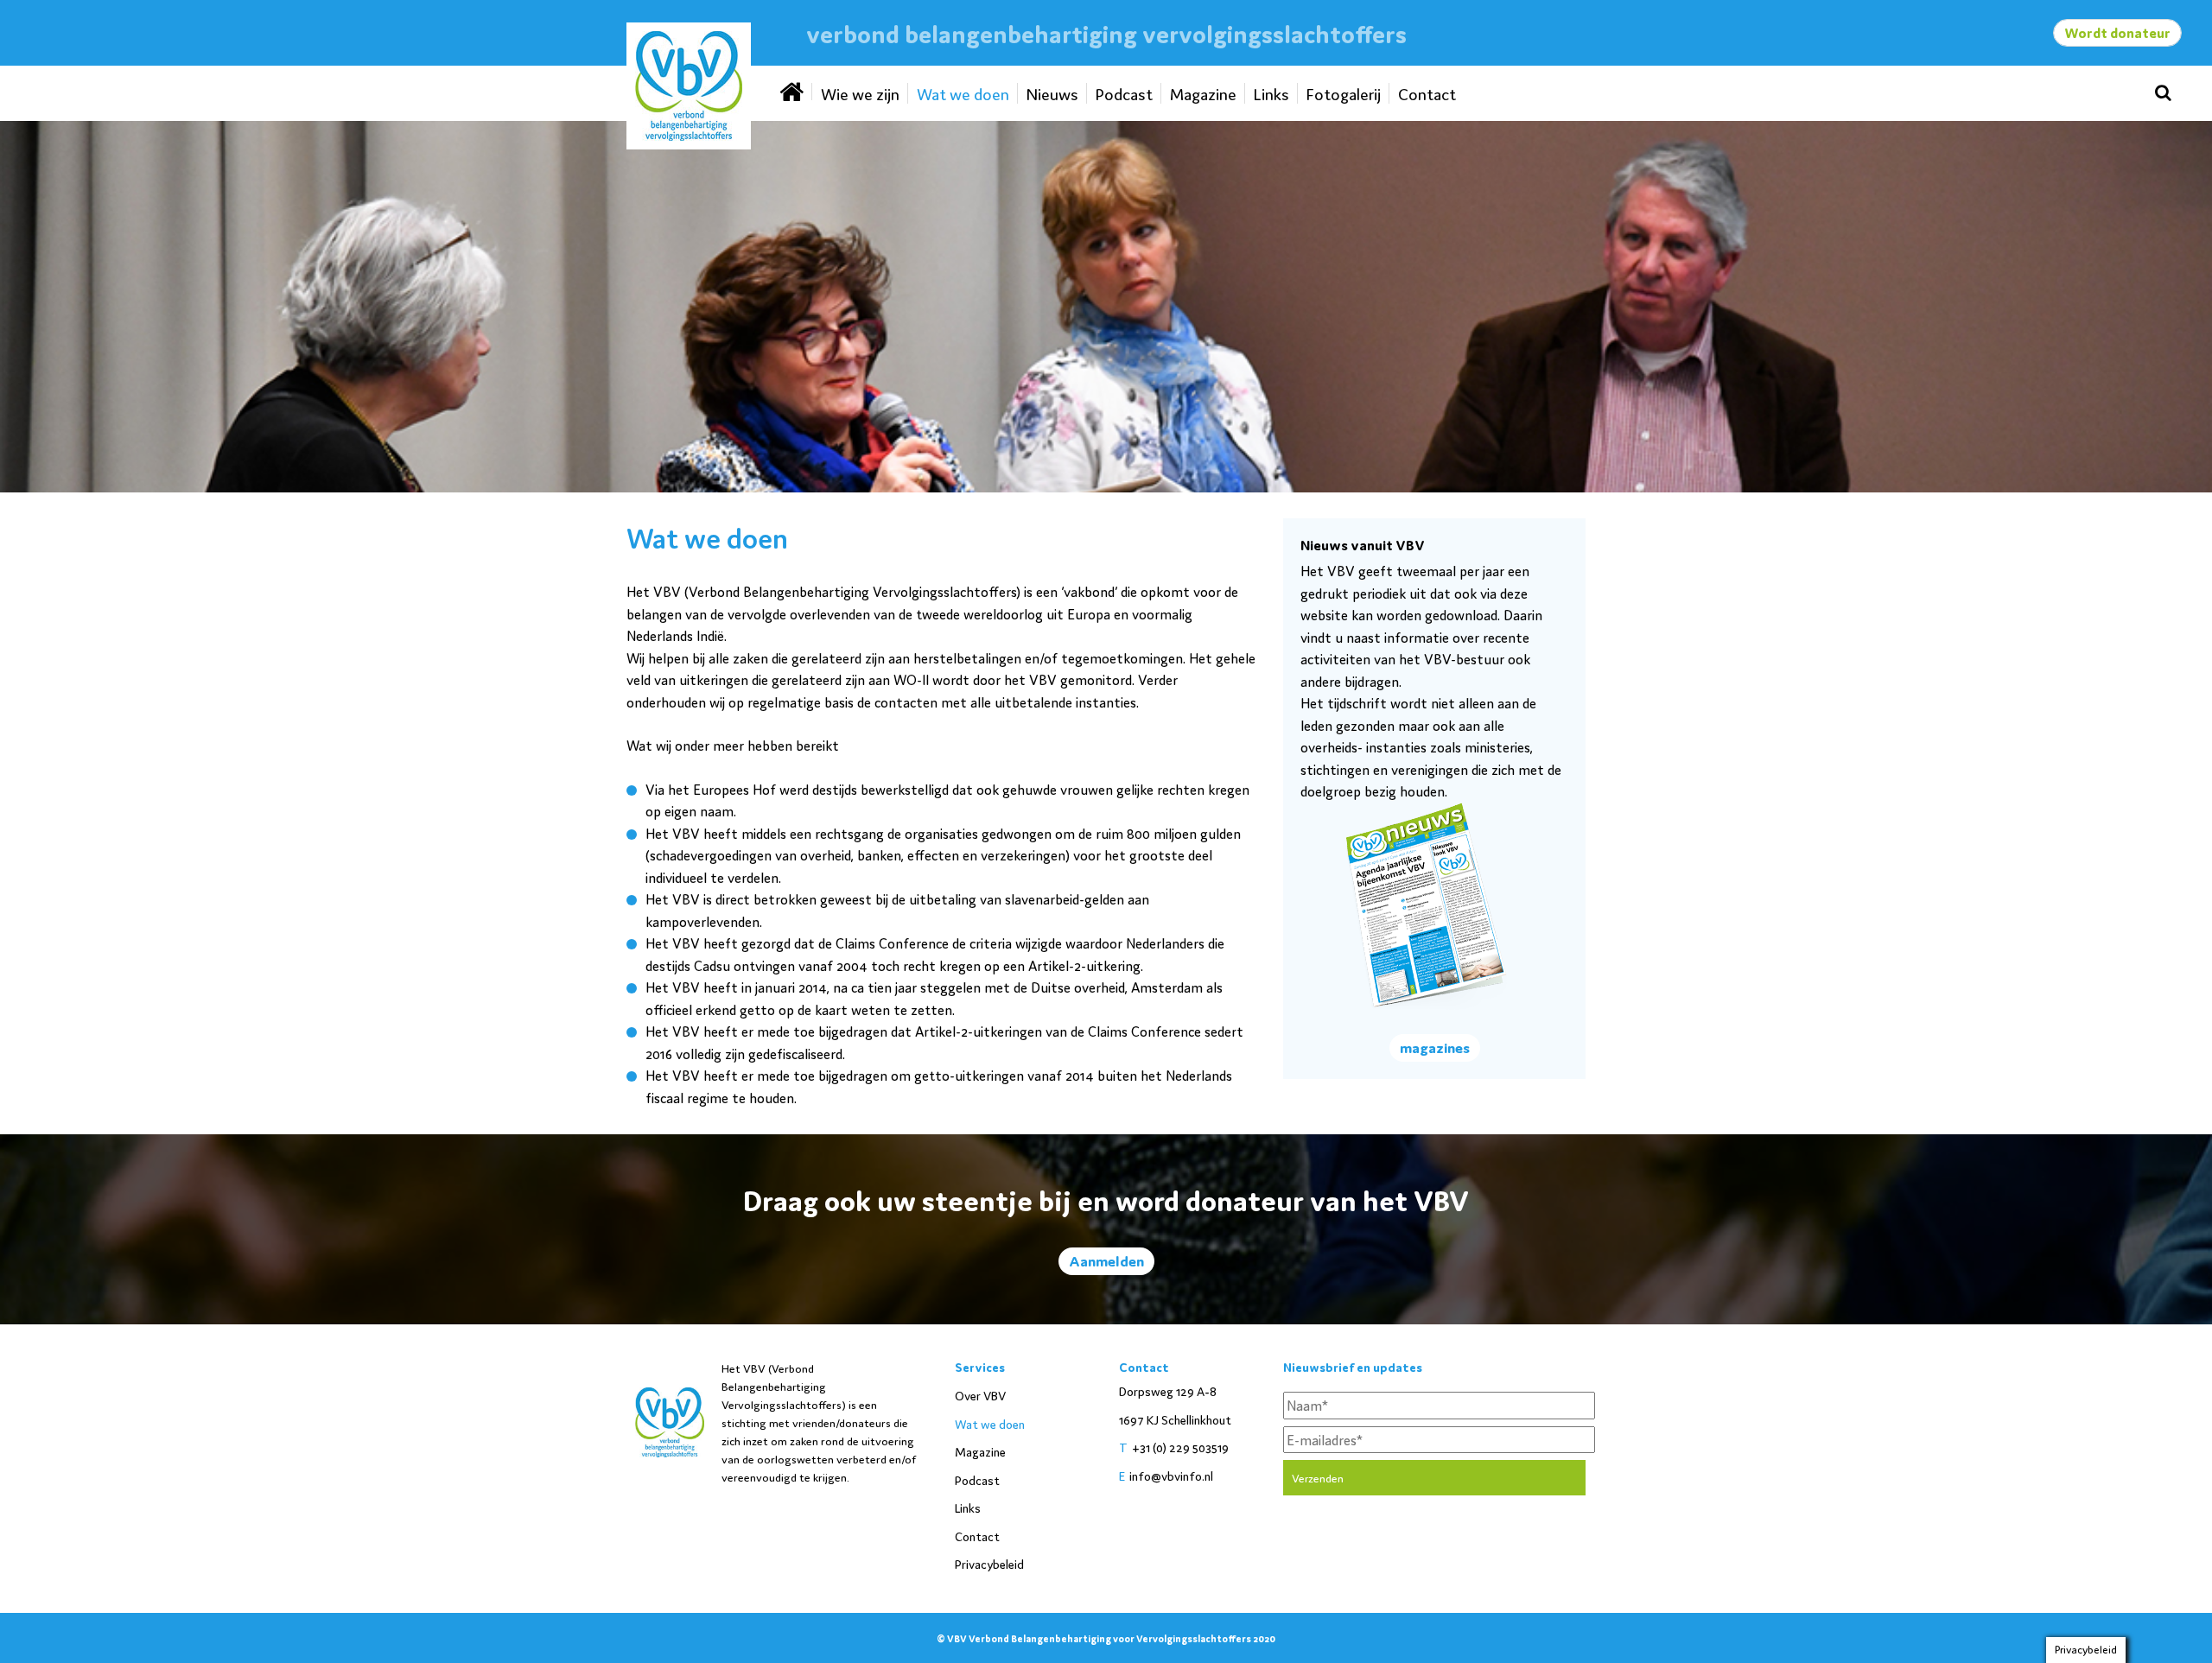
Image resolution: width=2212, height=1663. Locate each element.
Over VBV (980, 1395)
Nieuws (1052, 93)
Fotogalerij (1344, 93)
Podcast (1124, 93)
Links (1271, 93)
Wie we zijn (860, 93)
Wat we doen (963, 93)
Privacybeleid (989, 1564)
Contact (1427, 93)
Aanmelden (1106, 1260)
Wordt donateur (2117, 32)
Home (793, 92)
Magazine (1203, 93)
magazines (1435, 1047)
